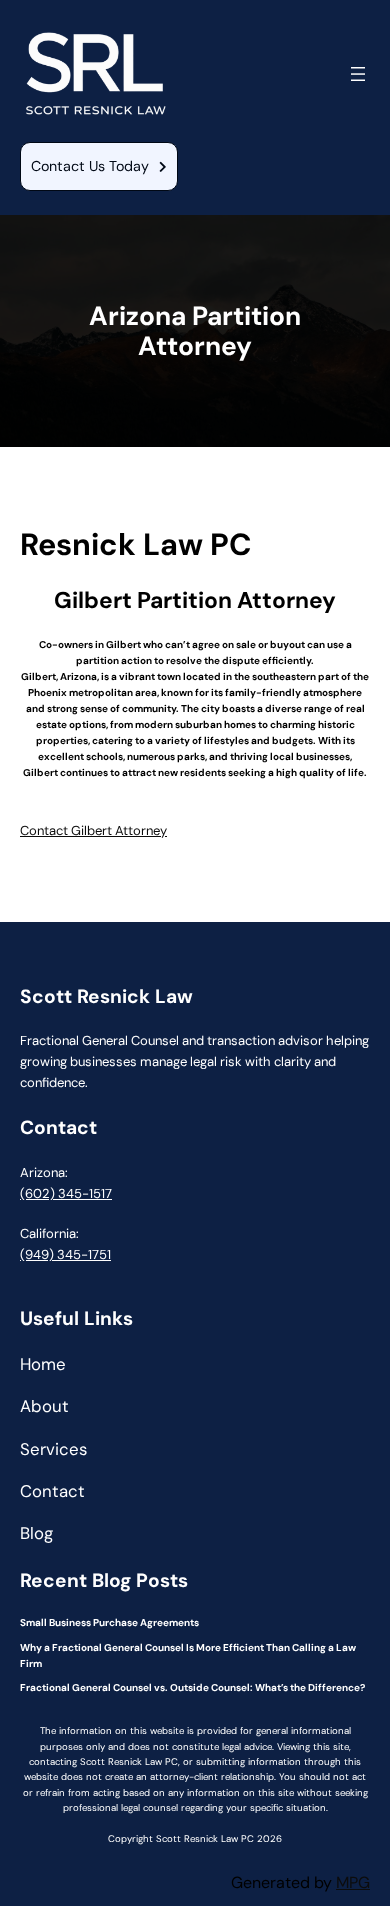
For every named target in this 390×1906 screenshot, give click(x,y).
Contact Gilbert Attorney (93, 830)
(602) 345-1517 (66, 1193)
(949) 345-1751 (65, 1254)
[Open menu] (358, 74)
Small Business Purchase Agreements (109, 1622)
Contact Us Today (90, 166)
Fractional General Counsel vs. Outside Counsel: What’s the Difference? (192, 1687)
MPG (353, 1882)
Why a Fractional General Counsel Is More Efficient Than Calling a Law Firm (188, 1655)
